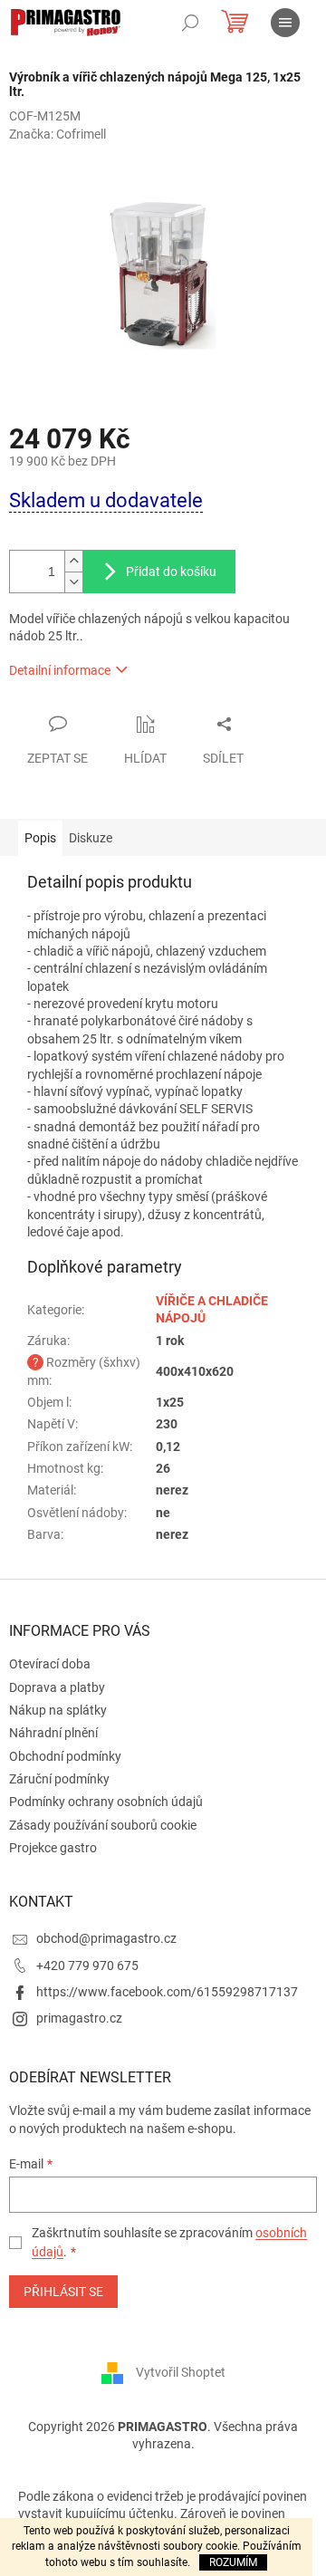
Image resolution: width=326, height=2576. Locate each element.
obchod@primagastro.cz (106, 1938)
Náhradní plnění (53, 1733)
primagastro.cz (79, 2018)
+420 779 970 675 (87, 1966)
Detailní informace (60, 670)
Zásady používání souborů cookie (103, 1825)
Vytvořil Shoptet (181, 2372)
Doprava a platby (57, 1687)
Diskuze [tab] (91, 838)
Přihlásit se (63, 2292)
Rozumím (233, 2562)
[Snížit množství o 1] (73, 582)
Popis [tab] (40, 838)
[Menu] (285, 23)
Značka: (58, 134)
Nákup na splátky (58, 1710)
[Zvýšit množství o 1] (73, 561)
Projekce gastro (53, 1848)
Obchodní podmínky (65, 1756)
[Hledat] (190, 23)
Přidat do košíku (171, 572)
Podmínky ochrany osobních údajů (106, 1802)
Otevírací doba (50, 1664)
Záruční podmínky (59, 1779)
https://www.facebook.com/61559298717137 (167, 1992)
